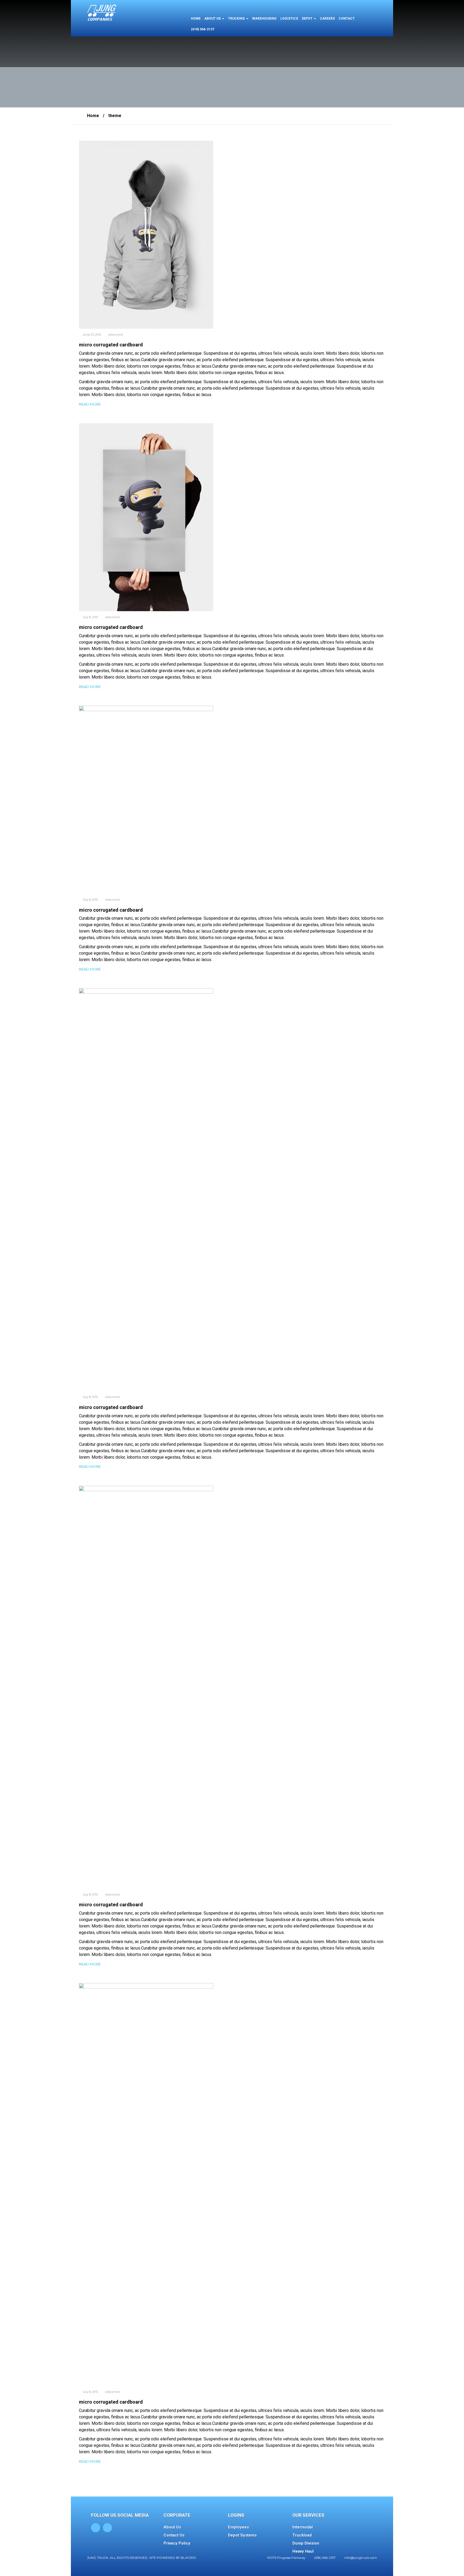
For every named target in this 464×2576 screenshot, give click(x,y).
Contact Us (174, 2535)
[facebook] (96, 2528)
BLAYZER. (189, 2558)
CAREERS (327, 19)
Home (93, 116)
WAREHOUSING (264, 19)
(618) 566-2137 (203, 29)
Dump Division (306, 2543)
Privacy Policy (177, 2543)
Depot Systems (242, 2535)
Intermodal (303, 2527)
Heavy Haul (303, 2551)
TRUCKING (237, 19)
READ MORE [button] (90, 404)
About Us (172, 2527)
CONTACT (347, 19)
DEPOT (308, 19)
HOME (196, 19)
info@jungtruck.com (361, 2558)
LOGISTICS (289, 19)
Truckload (302, 2535)
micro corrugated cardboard (111, 345)
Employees (238, 2527)
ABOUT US (213, 19)
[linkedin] (107, 2528)
